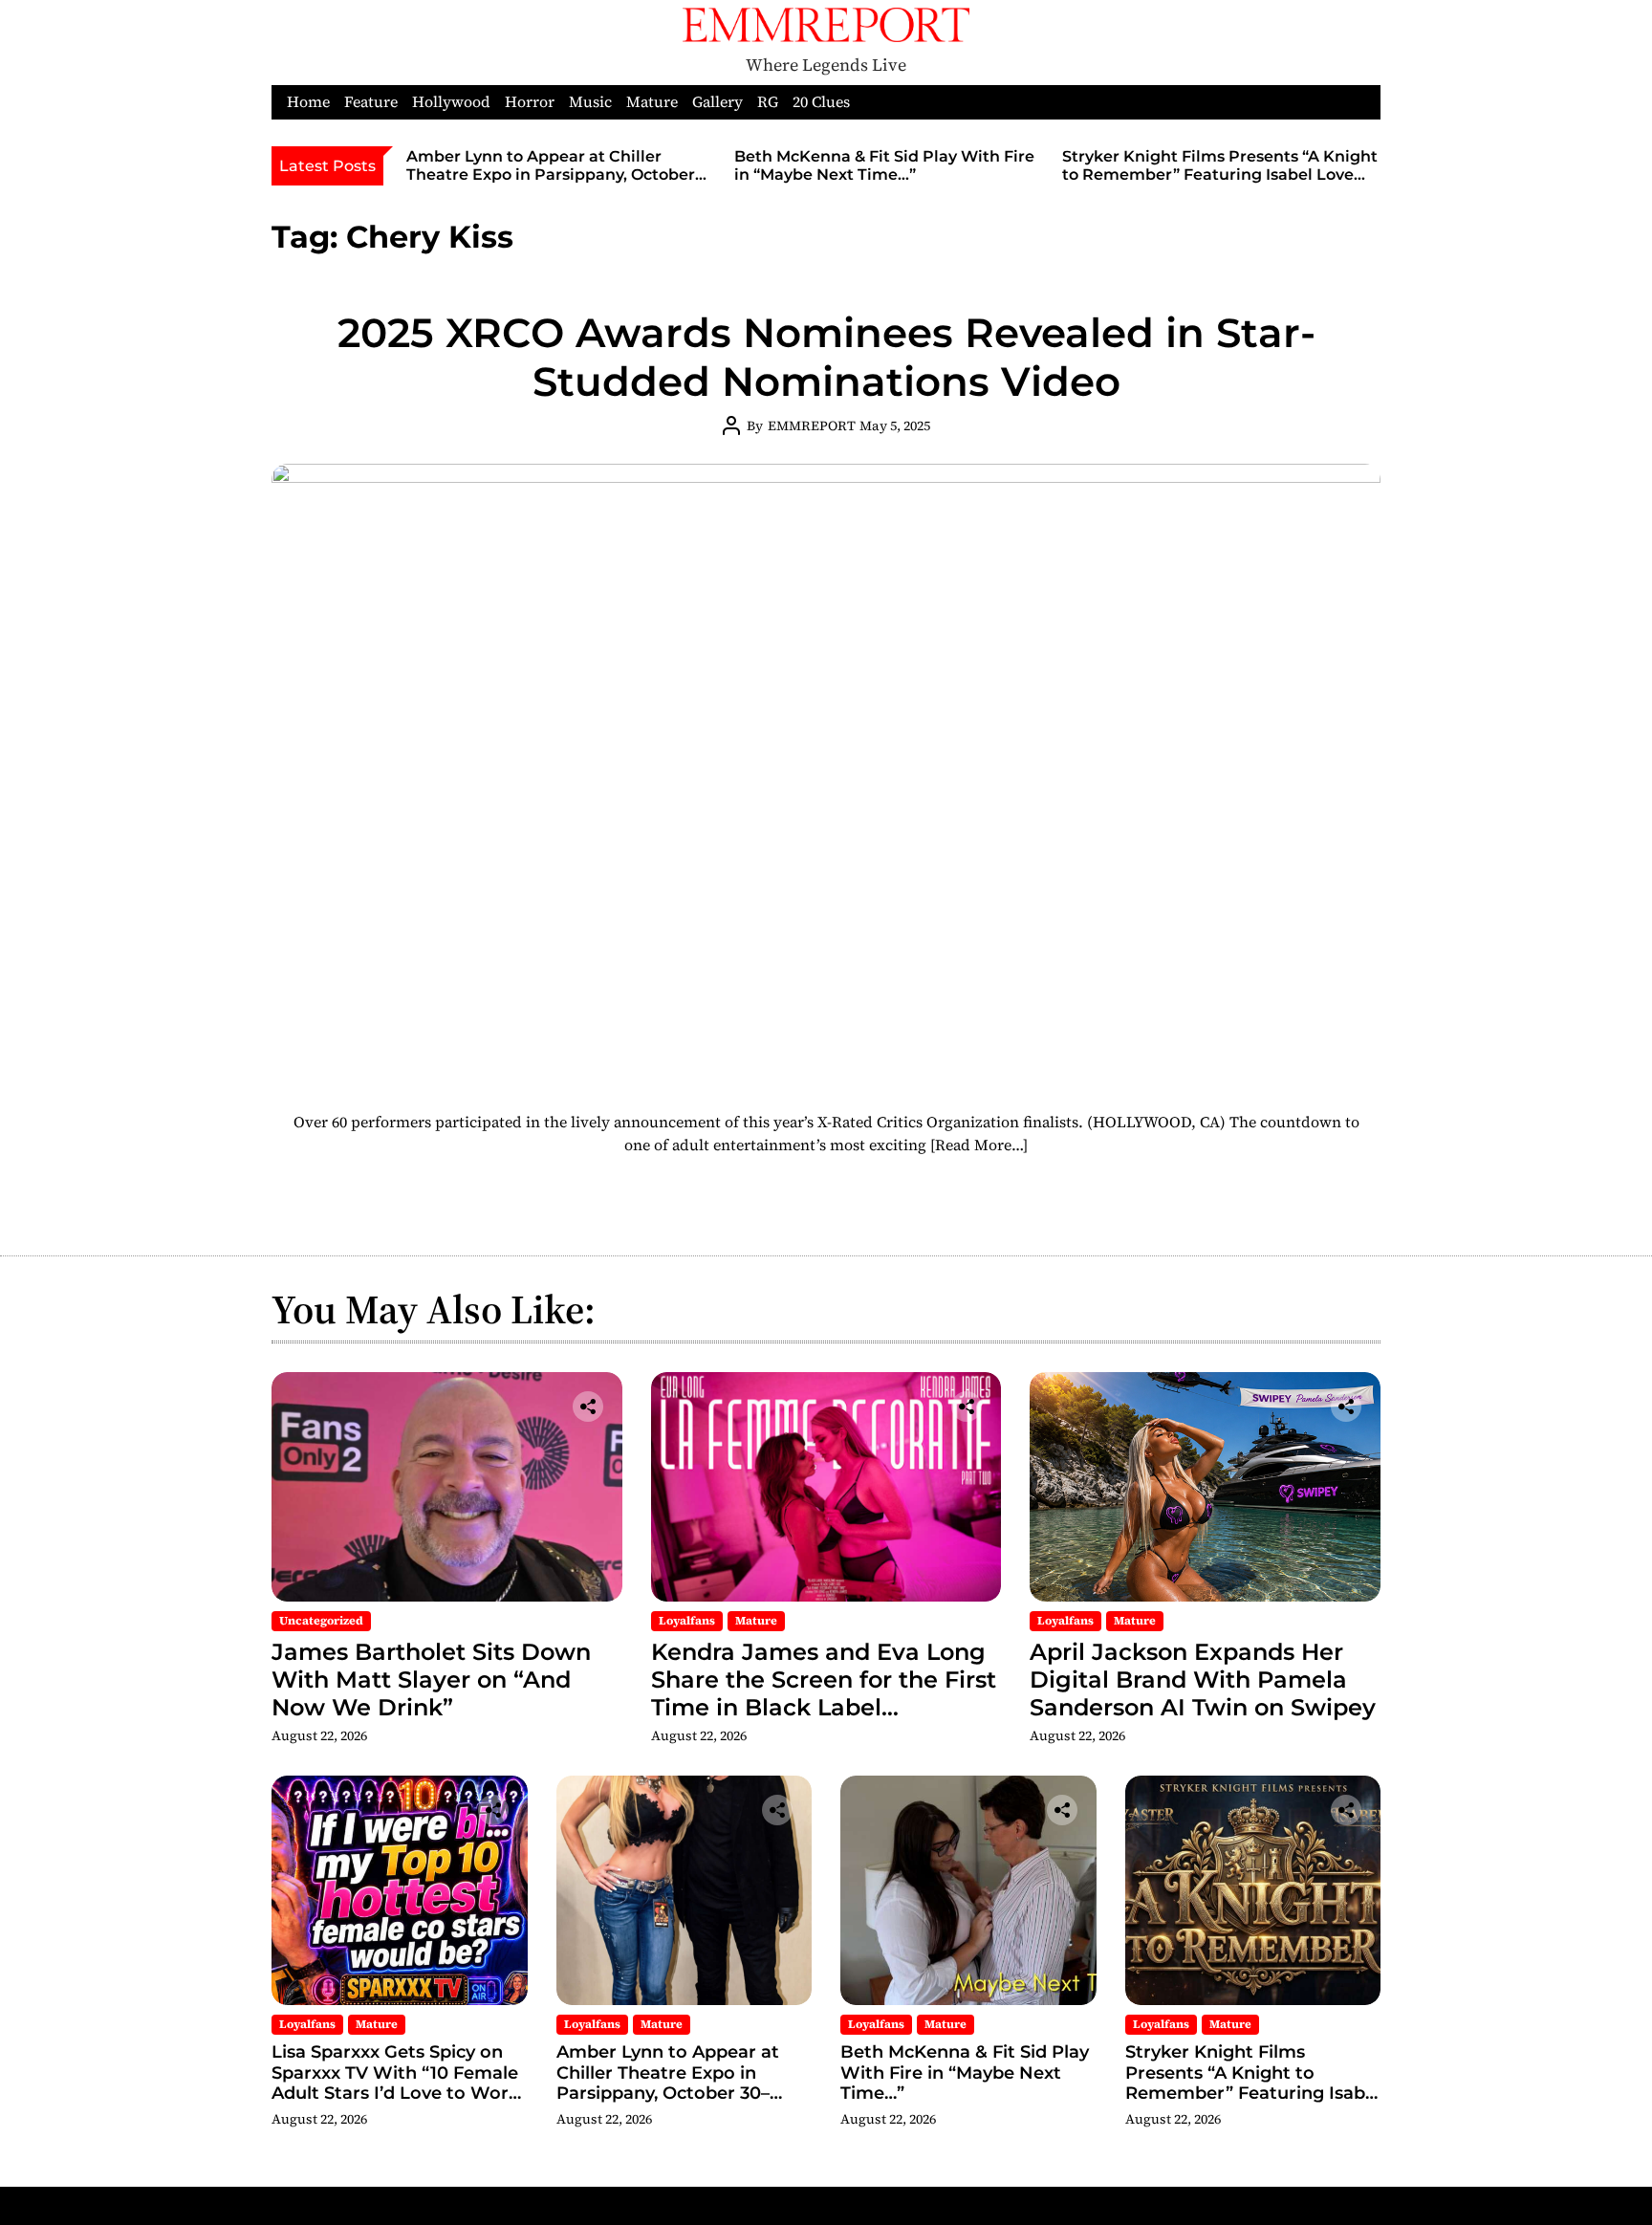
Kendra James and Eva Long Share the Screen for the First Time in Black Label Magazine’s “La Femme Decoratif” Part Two (824, 1707)
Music (590, 102)
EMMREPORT (812, 425)
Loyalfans (687, 1621)
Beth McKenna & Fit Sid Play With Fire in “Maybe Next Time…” (884, 165)
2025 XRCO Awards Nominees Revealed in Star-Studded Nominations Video (826, 357)
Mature (652, 102)
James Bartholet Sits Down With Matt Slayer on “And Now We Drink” (431, 1680)
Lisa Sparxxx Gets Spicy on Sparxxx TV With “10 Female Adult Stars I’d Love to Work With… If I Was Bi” (395, 2083)
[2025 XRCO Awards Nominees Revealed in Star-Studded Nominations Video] (826, 775)
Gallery (717, 102)
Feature (371, 102)
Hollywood (451, 102)
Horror (530, 102)
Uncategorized (321, 1621)
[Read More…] (979, 1145)
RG (768, 102)
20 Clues (821, 102)
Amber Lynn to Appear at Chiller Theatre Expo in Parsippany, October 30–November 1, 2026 (551, 175)
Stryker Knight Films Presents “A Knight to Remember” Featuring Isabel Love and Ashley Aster (1220, 175)
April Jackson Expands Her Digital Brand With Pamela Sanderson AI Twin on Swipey (1203, 1680)
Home (308, 102)
